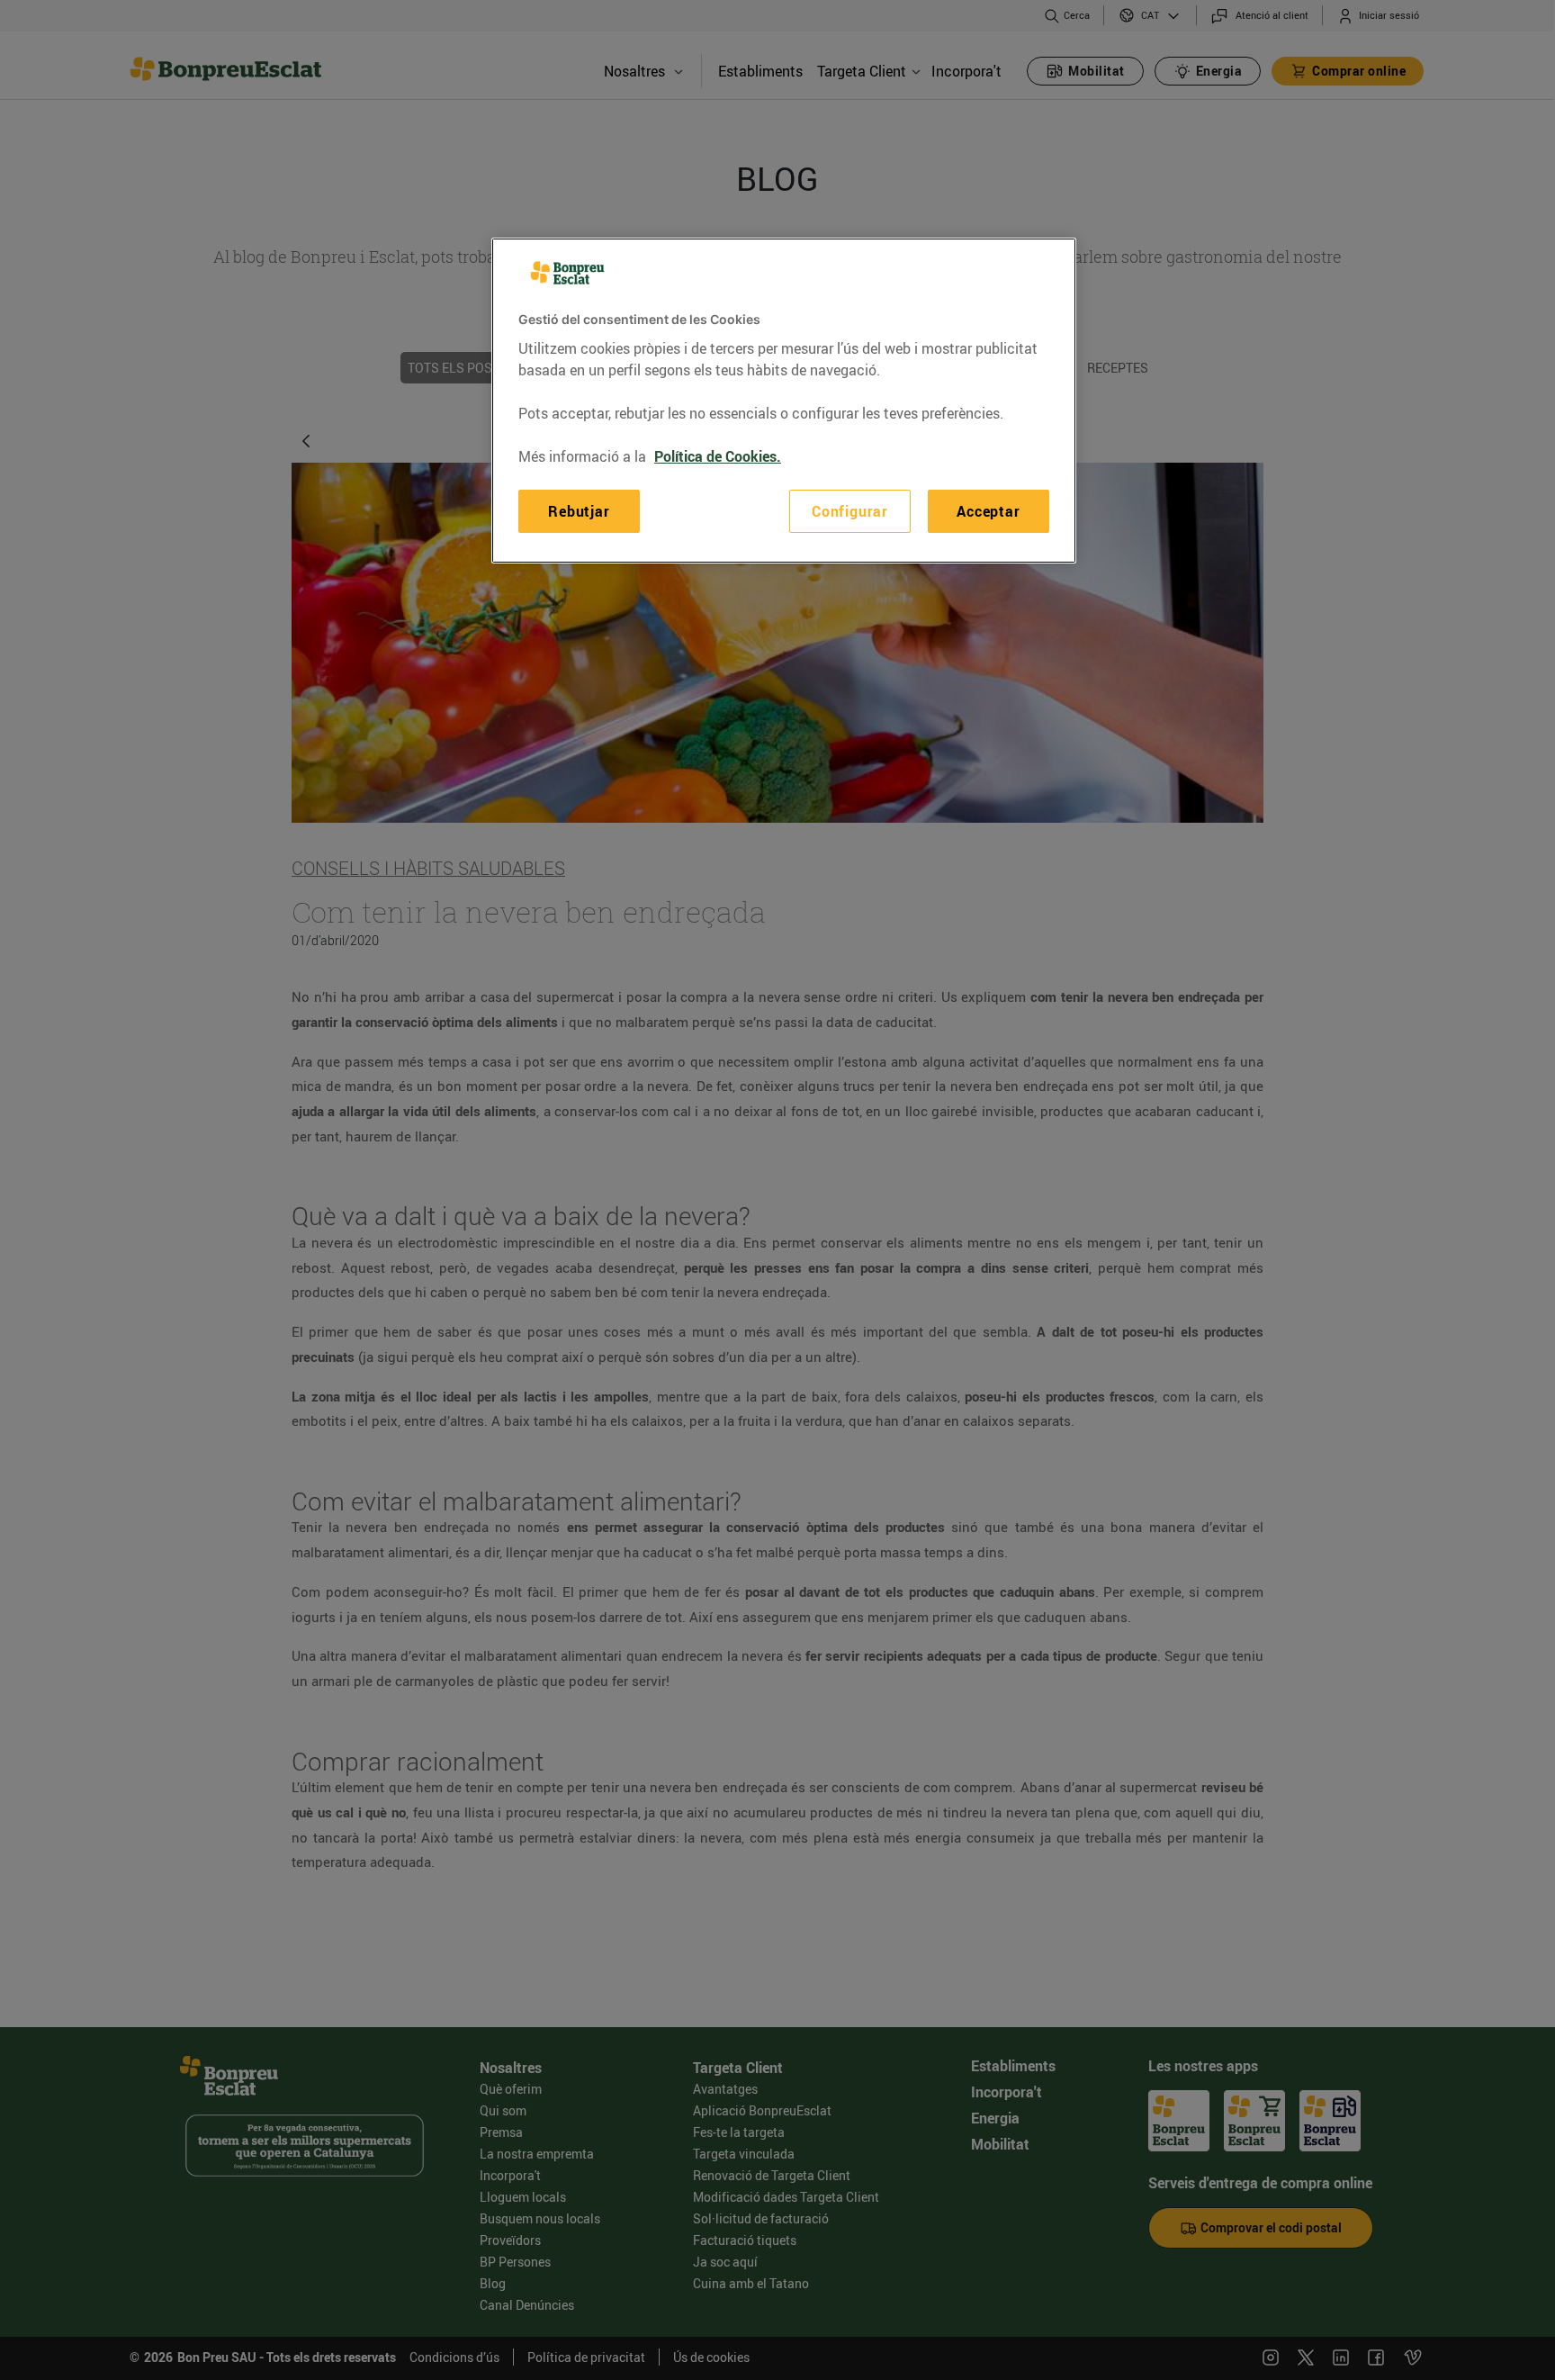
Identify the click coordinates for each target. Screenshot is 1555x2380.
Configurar (850, 511)
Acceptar (988, 511)
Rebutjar (579, 511)
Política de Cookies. (718, 456)
